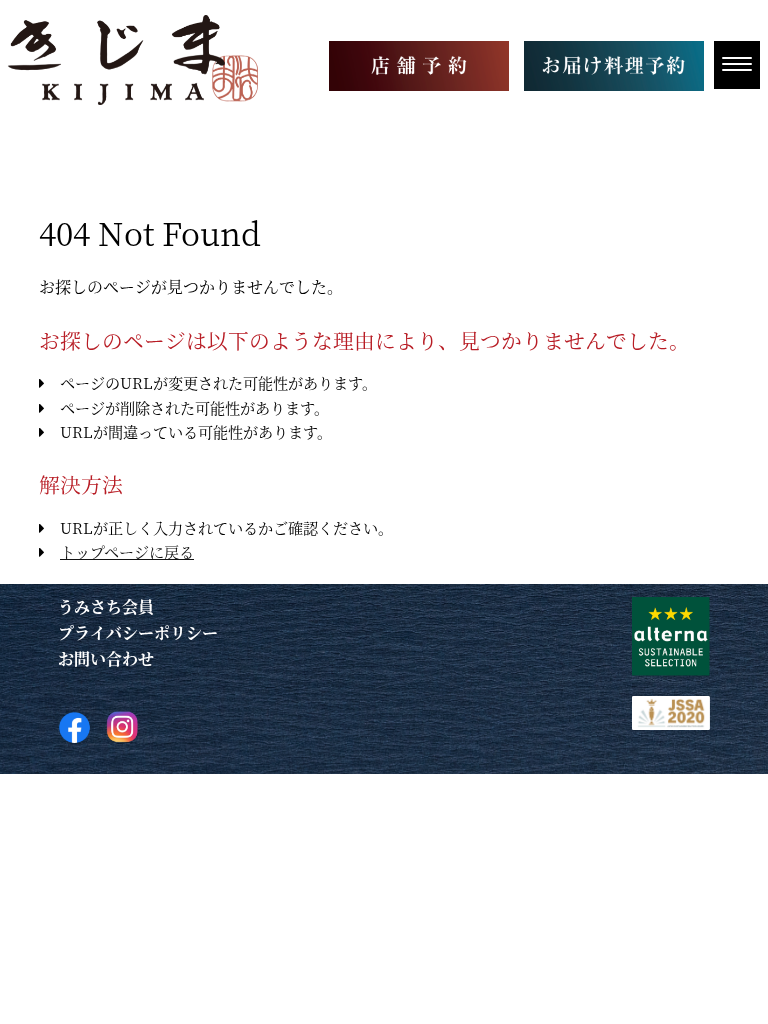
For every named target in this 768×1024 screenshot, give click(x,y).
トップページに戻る (127, 551)
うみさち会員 (106, 606)
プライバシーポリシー (138, 632)
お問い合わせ (106, 658)
